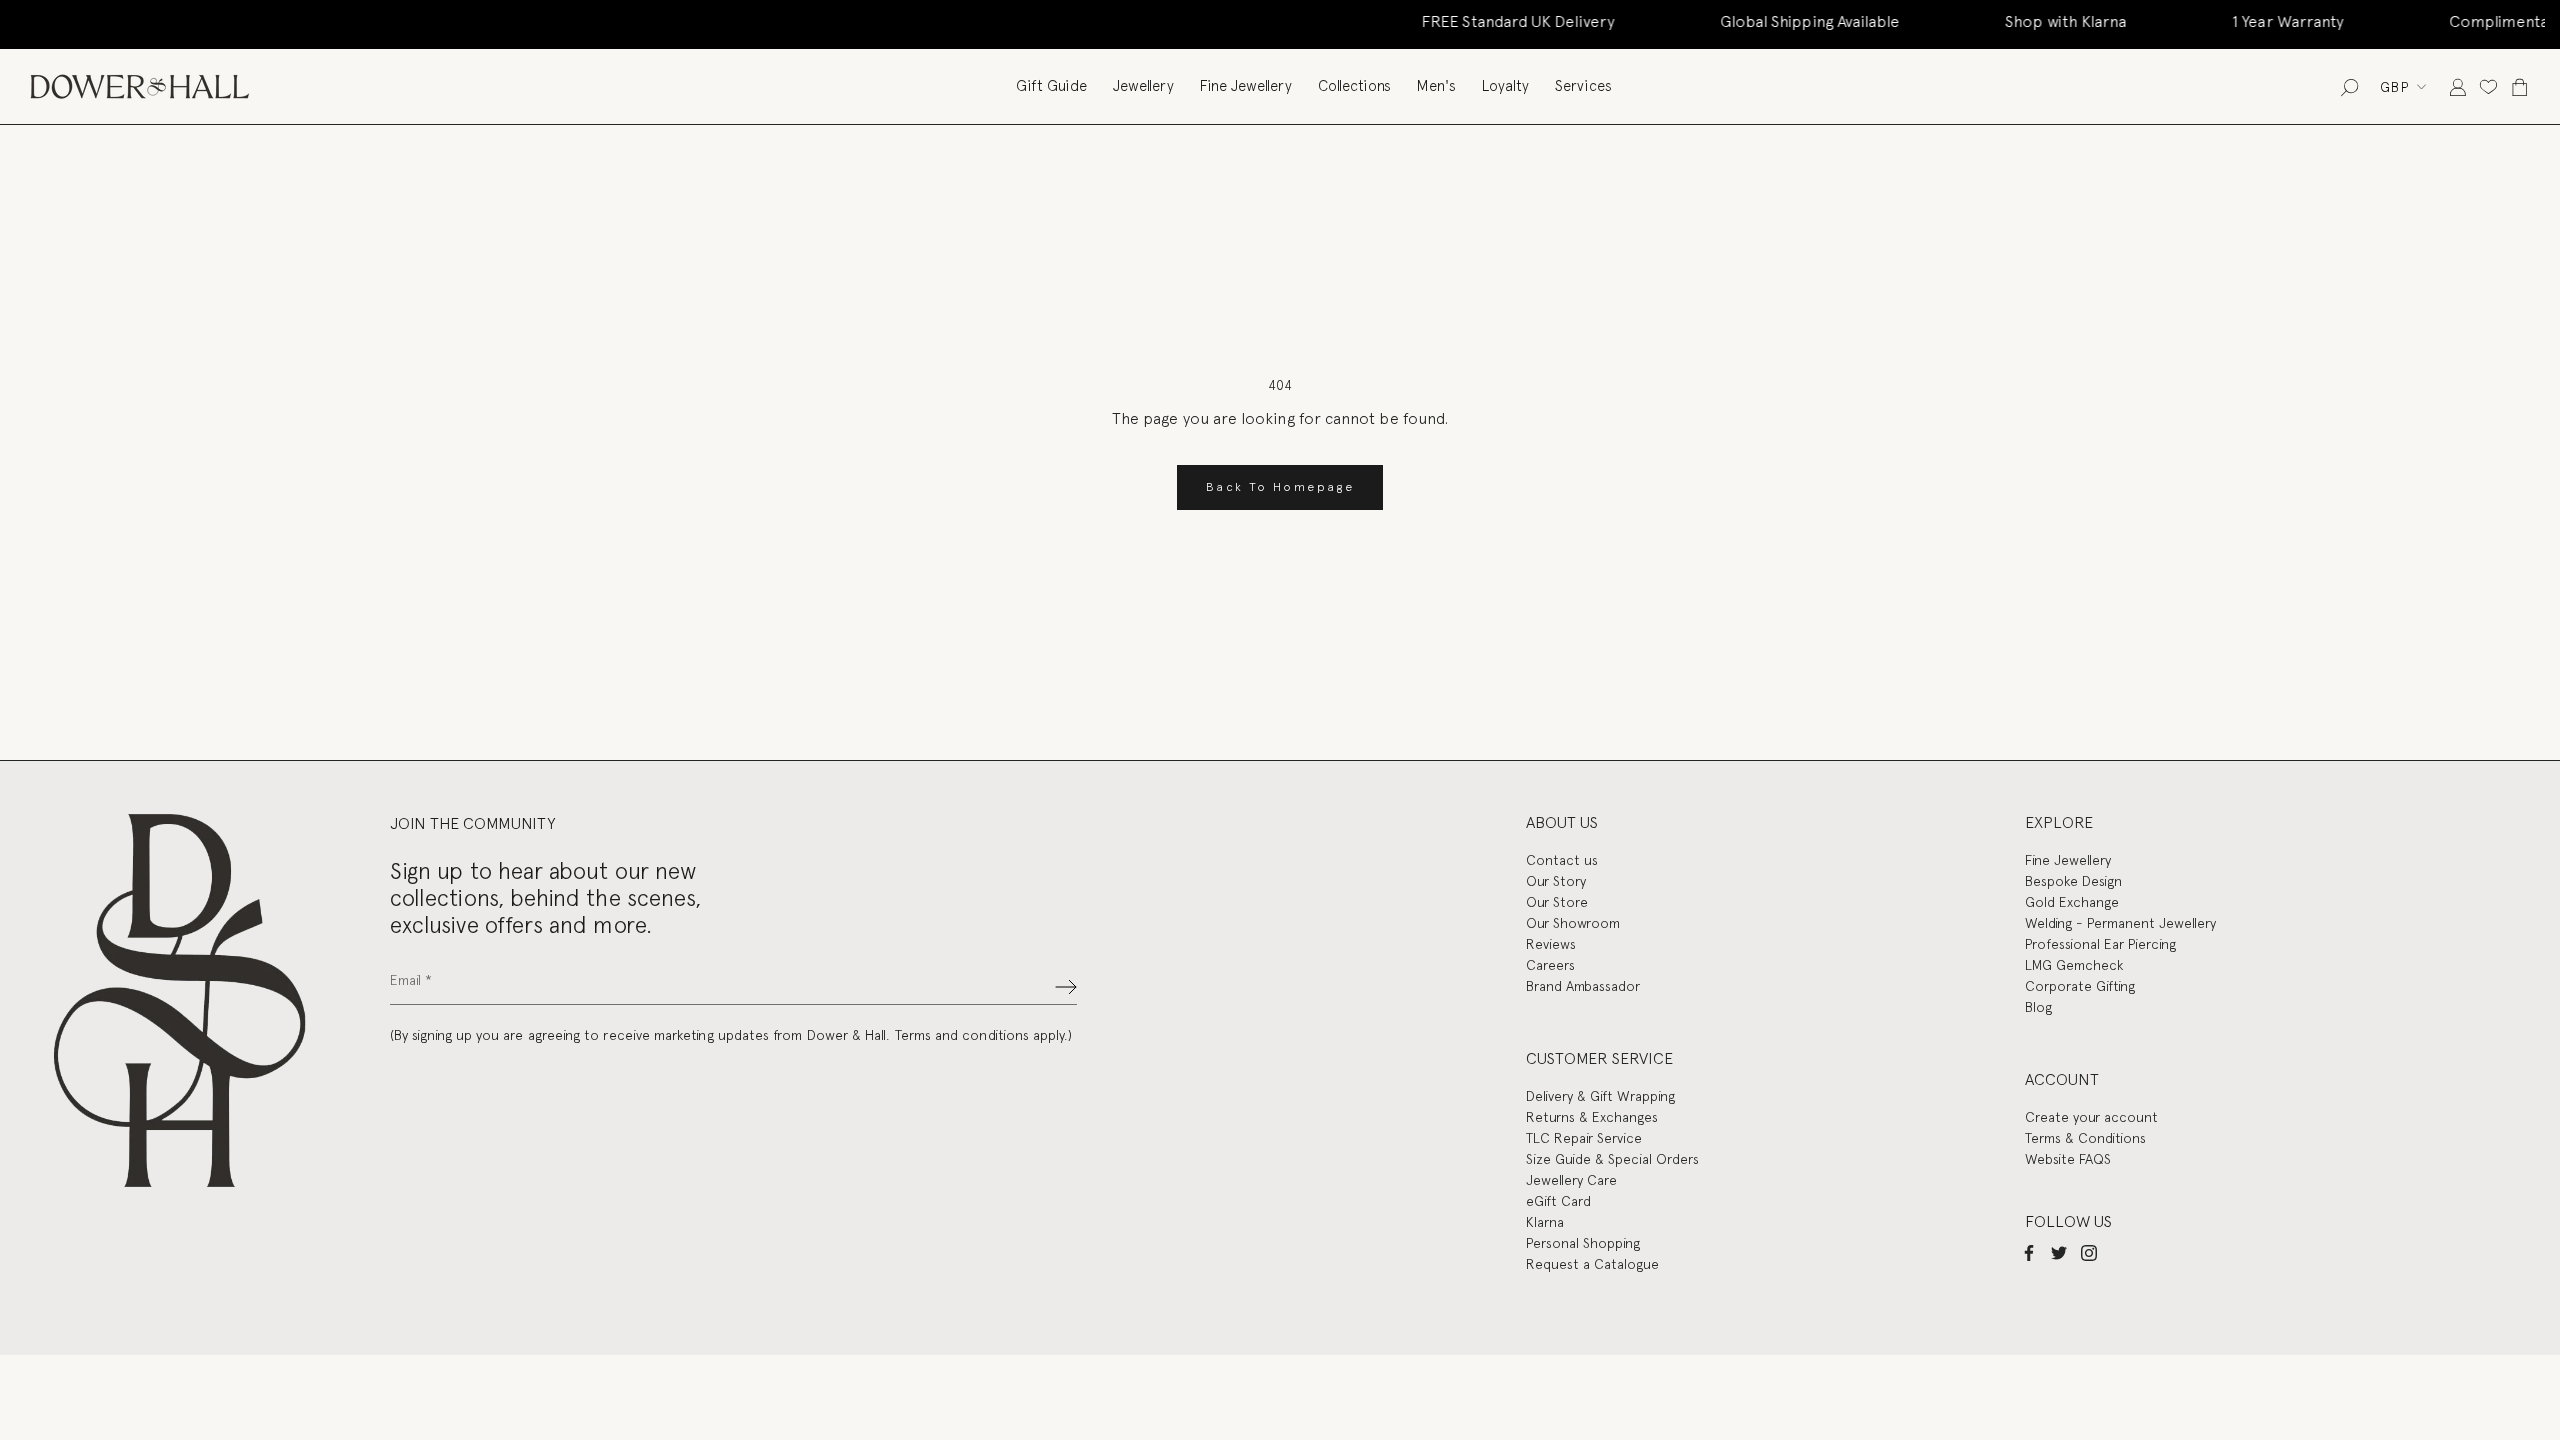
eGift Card (1558, 1201)
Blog (2038, 1007)
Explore (2059, 822)
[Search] (2349, 86)
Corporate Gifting (2080, 986)
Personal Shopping (1583, 1243)
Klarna (1545, 1222)
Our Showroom (1573, 923)
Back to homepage (1280, 487)
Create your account (2091, 1117)
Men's (1436, 86)
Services (1583, 86)
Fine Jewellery (1246, 86)
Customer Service (1599, 1058)
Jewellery (1143, 86)
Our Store (1557, 902)
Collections (1354, 86)
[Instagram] (2089, 1252)
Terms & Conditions (2085, 1138)
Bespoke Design (2073, 881)
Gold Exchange (2072, 902)
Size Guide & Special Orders (1612, 1159)
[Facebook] (2029, 1252)
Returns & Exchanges (1592, 1117)
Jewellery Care (1571, 1180)
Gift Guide (1051, 86)
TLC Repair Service (1584, 1138)
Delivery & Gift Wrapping (1600, 1096)
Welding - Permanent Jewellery (2120, 923)
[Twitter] (2059, 1252)
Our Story (1556, 881)
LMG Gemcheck (2074, 965)
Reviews (1551, 944)
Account (2062, 1079)
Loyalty (1505, 86)
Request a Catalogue (1592, 1264)
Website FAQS (2068, 1159)
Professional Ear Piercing (2100, 944)
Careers (1550, 965)
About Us (1562, 822)
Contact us (1562, 860)
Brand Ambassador (1583, 986)
